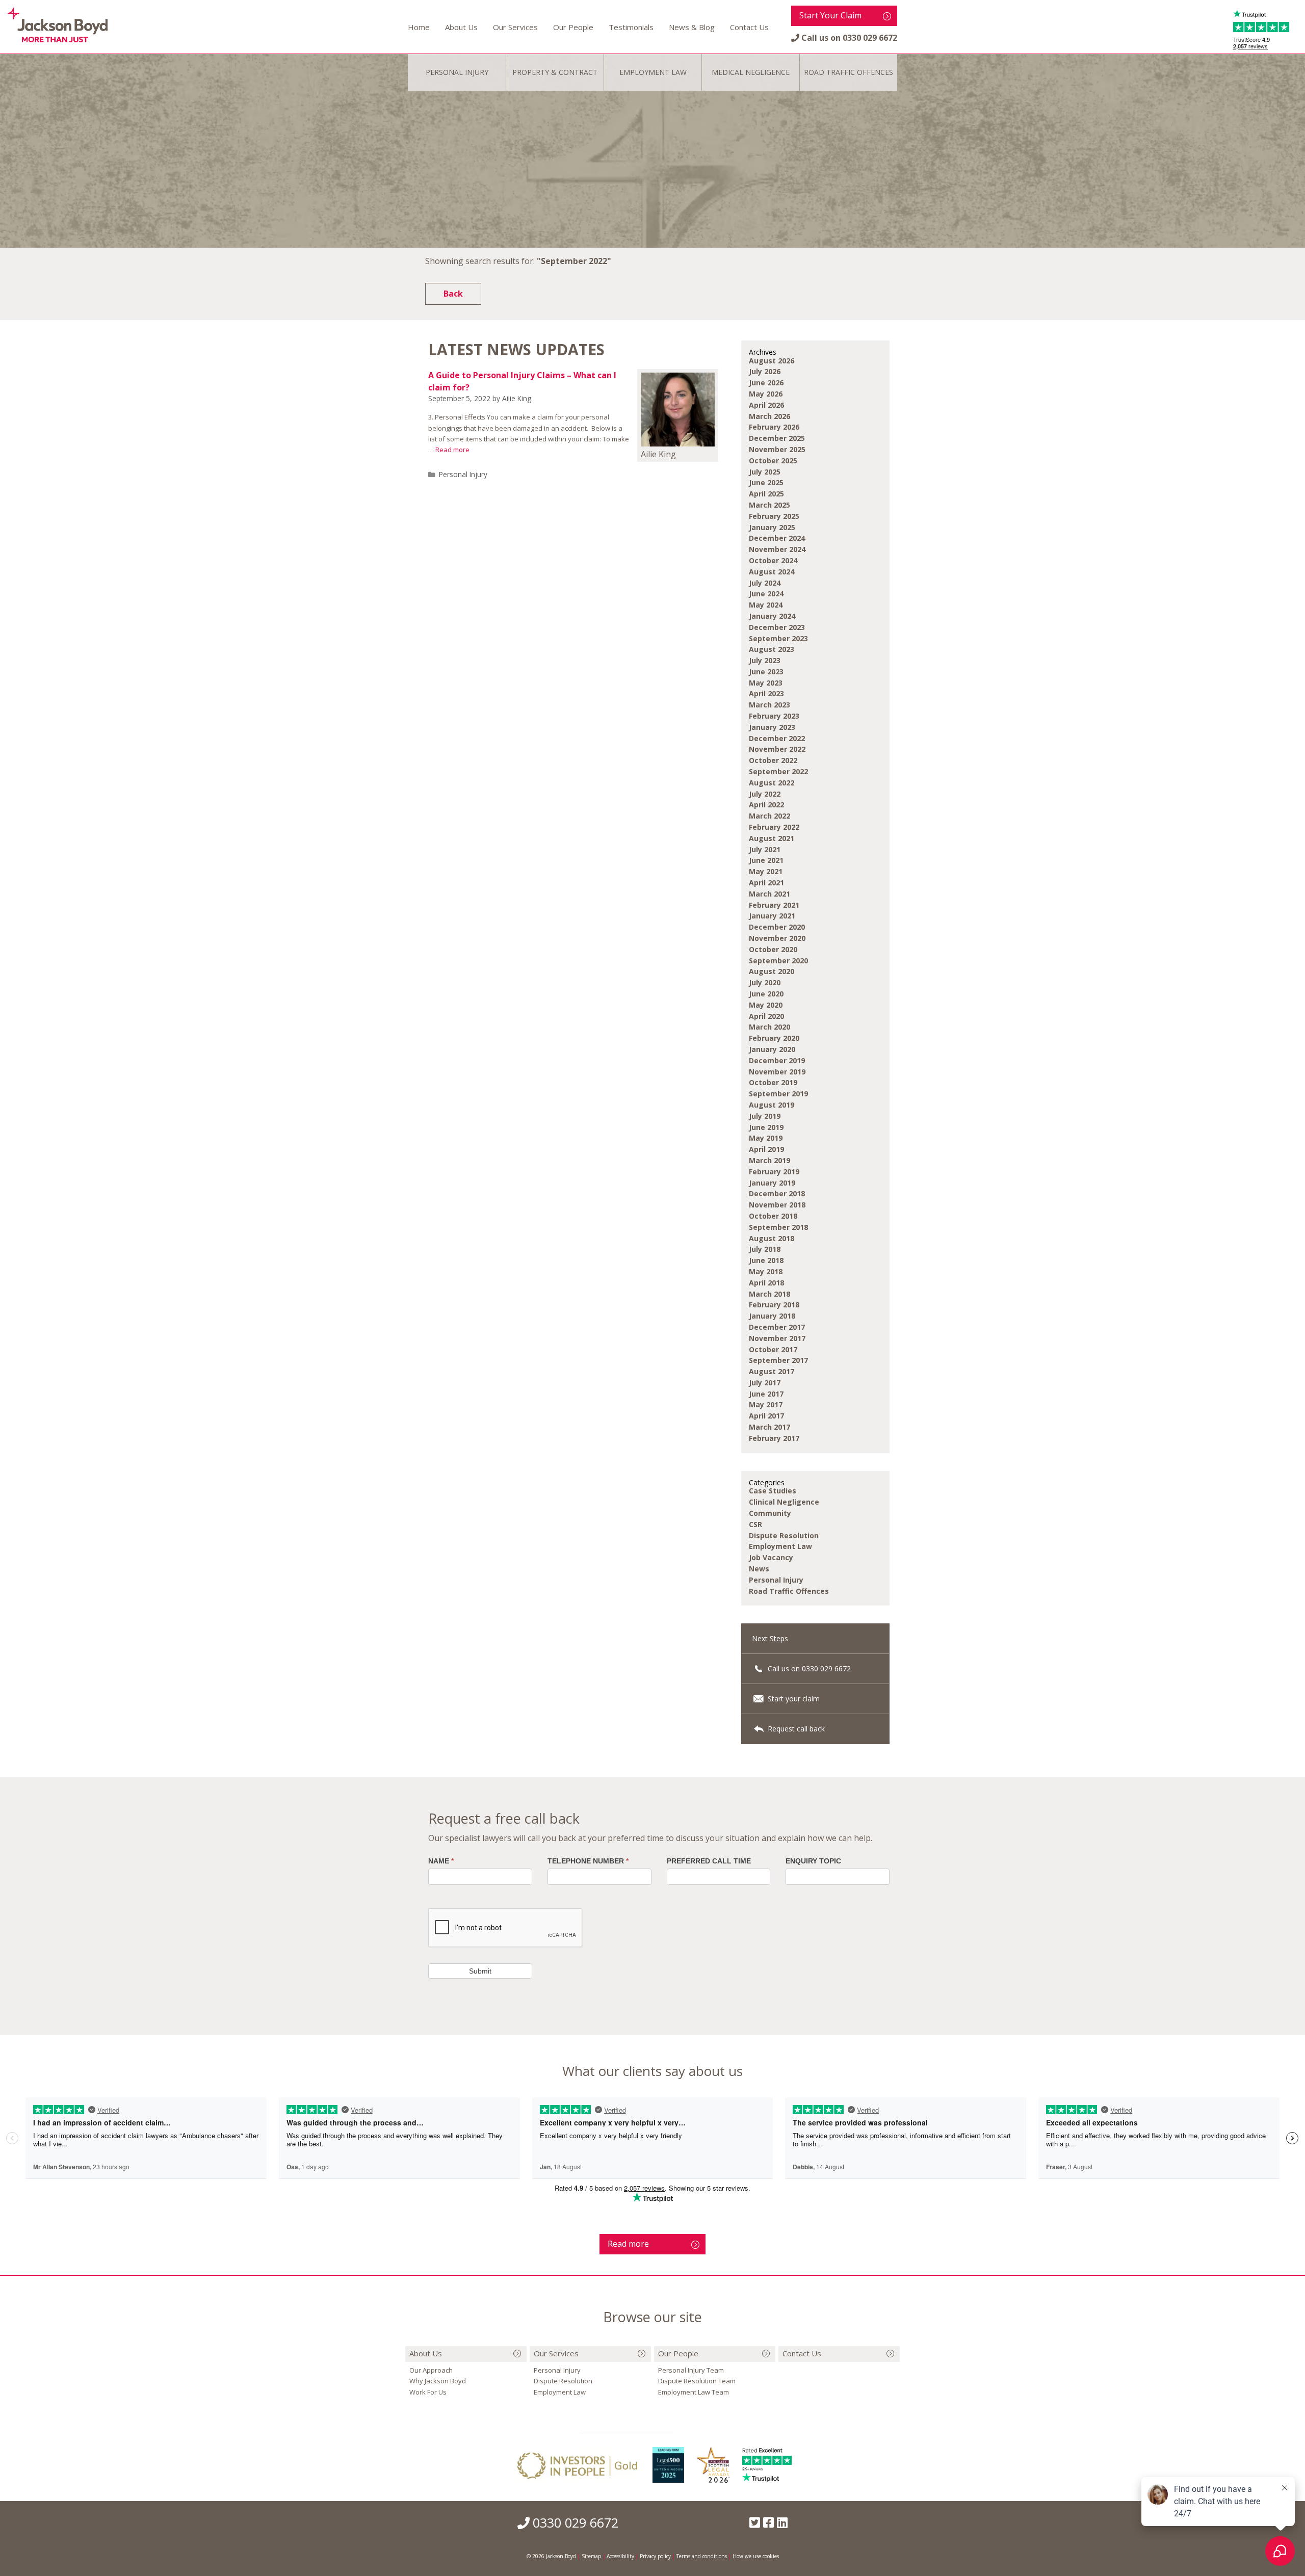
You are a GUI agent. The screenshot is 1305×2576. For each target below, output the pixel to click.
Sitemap (591, 2556)
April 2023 (766, 693)
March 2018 (769, 1294)
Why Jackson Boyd (438, 2381)
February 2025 (774, 516)
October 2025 (773, 461)
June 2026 (766, 383)
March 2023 (769, 705)
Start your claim (793, 1699)
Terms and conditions (702, 2556)
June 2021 (766, 860)
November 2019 (777, 1072)
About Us (461, 27)
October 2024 (773, 560)
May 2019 (766, 1138)
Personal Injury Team (691, 2370)
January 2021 (772, 916)
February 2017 (774, 1438)
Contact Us (749, 27)
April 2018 (766, 1283)
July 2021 (765, 849)
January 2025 (772, 527)
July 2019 (765, 1116)
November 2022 (777, 749)
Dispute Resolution (784, 1535)
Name (441, 1861)
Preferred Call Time (709, 1861)
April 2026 (766, 405)
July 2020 (765, 982)
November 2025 (777, 449)
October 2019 (773, 1082)
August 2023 (772, 649)
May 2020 (766, 1005)
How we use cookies (756, 2556)
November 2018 (777, 1205)
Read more (452, 450)
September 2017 (778, 1360)
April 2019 (766, 1149)
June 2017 (766, 1394)
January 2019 (772, 1183)
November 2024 (777, 549)
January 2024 (772, 616)
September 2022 (778, 771)
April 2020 (766, 1016)
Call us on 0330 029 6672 (808, 1668)
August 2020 (772, 971)
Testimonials (631, 27)
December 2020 (777, 927)
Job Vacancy (771, 1557)
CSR (755, 1524)
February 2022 (774, 827)
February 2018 (774, 1305)
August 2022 (772, 783)
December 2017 (777, 1327)
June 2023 (766, 672)
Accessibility (620, 2556)
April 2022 (766, 805)
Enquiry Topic (813, 1861)
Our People (573, 27)
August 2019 (772, 1105)
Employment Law (780, 1546)
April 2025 (766, 494)
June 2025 (766, 482)
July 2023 (765, 660)
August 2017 (772, 1371)
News (759, 1569)
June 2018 (766, 1260)
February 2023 (774, 716)
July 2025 (765, 472)
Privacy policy (655, 2556)
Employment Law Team (694, 2392)
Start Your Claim (830, 15)
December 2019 (777, 1060)
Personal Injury (463, 474)
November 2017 (777, 1338)
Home (419, 27)
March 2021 (769, 894)
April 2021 (766, 883)
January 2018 (772, 1316)
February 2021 (774, 905)
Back (453, 294)
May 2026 (766, 394)
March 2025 (769, 505)
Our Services (515, 27)
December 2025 (777, 438)
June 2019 (766, 1127)
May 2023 (766, 683)
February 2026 (774, 427)
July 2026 (765, 371)
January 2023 (772, 727)
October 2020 (773, 949)
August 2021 (772, 838)
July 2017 (765, 1383)
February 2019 (774, 1172)
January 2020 (772, 1049)
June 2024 (766, 594)
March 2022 (769, 816)
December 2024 (777, 538)
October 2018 (773, 1216)
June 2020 (766, 994)
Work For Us (428, 2392)
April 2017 (766, 1416)
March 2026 (769, 416)
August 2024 (772, 572)
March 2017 (769, 1427)
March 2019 (769, 1160)
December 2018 (777, 1193)
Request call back (795, 1729)
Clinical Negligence (784, 1502)
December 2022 (777, 738)
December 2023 (777, 627)
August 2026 (772, 361)
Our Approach (431, 2370)
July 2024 (765, 583)
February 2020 (774, 1038)
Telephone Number (588, 1861)
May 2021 (766, 871)
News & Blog (692, 27)
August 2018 (772, 1238)
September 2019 (778, 1094)
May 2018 (766, 1271)
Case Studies (773, 1491)
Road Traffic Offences (789, 1591)
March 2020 (769, 1027)
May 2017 (766, 1404)
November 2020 (777, 938)
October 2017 (773, 1349)
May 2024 (766, 605)
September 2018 (778, 1227)
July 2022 (765, 794)
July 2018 (765, 1249)
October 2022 (773, 760)
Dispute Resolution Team (697, 2381)
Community (770, 1513)
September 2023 (778, 638)
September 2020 (778, 961)
